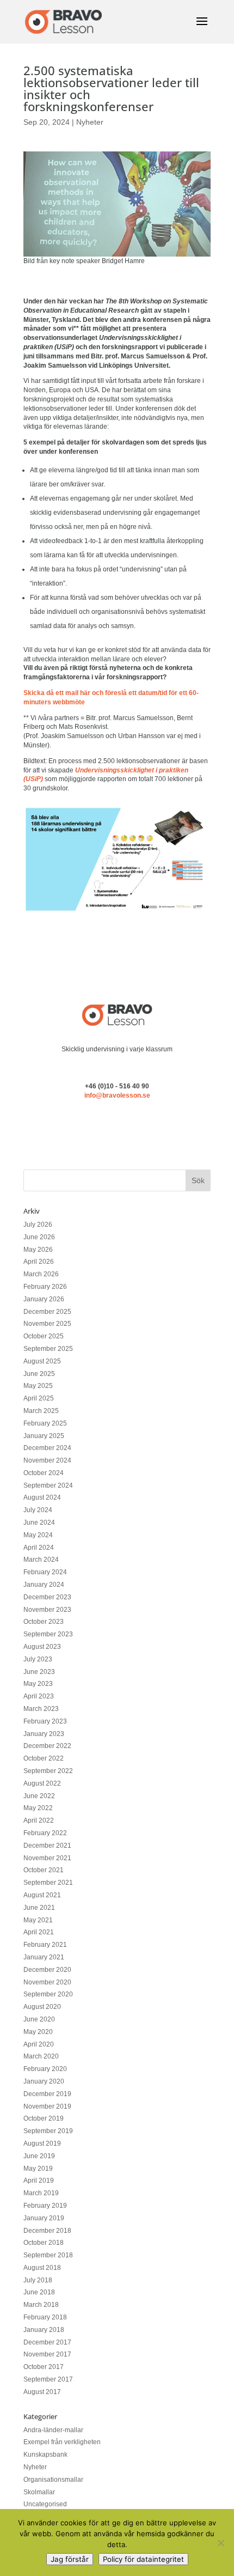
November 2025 (47, 1324)
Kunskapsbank (45, 2455)
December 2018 (47, 2231)
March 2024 (41, 1560)
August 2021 (42, 1895)
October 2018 (44, 2243)
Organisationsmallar (53, 2480)
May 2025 (38, 1386)
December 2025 (47, 1312)
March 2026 (41, 1274)
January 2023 (44, 1734)
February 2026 (45, 1287)
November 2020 (47, 1982)
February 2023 (45, 1721)
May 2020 (38, 2032)
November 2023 (47, 1610)
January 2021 (44, 1957)
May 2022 (38, 1808)
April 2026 (39, 1262)
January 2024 (44, 1585)
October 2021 (44, 1870)
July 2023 (38, 1659)
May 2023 (38, 1684)
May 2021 (38, 1920)
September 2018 (48, 2255)
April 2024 (39, 1548)
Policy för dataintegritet (143, 2559)
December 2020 (47, 1970)
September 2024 (48, 1485)
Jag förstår (70, 2559)
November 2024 (47, 1460)
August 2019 (42, 2143)
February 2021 (45, 1945)
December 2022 (47, 1746)
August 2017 (42, 2392)
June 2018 (39, 2292)
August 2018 (42, 2268)
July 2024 (38, 1510)
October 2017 (44, 2367)
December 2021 (47, 1846)
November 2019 (47, 2106)
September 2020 (48, 1994)
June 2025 (39, 1374)
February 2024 (45, 1572)
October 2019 (44, 2118)
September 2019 (48, 2131)
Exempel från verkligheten (62, 2442)
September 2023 (48, 1634)
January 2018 (44, 2330)
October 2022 (44, 1758)
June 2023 (39, 1672)
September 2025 (48, 1349)
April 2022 (39, 1820)
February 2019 (45, 2206)
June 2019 (39, 2156)
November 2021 (47, 1858)
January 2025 (44, 1436)
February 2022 (45, 1833)
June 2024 (39, 1523)
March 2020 (41, 2056)
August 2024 (42, 1497)
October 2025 (44, 1336)
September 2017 (48, 2379)
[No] (220, 2543)
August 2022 (42, 1783)
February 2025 (45, 1423)
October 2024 (44, 1473)
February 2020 (45, 2069)
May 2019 (38, 2169)
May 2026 (38, 1250)
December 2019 (47, 2094)
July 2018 (38, 2280)
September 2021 (48, 1883)
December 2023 (47, 1597)
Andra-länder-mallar (53, 2430)
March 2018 (41, 2305)
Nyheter (90, 122)
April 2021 (39, 1932)
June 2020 (39, 2019)
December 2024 (47, 1448)
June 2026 (39, 1237)
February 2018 (45, 2317)
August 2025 (42, 1361)
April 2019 (39, 2181)
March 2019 (41, 2193)
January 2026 (44, 1299)
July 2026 (38, 1225)
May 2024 (38, 1535)
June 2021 (39, 1908)
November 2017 (47, 2354)
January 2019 (44, 2218)
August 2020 (42, 2007)
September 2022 (48, 1771)
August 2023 (42, 1647)
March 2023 (41, 1709)
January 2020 (44, 2081)
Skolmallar (39, 2492)
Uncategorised (45, 2504)
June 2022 (39, 1796)
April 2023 (39, 1696)
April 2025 (39, 1398)
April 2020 (39, 2044)
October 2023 (44, 1622)
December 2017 (47, 2342)
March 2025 (41, 1411)
